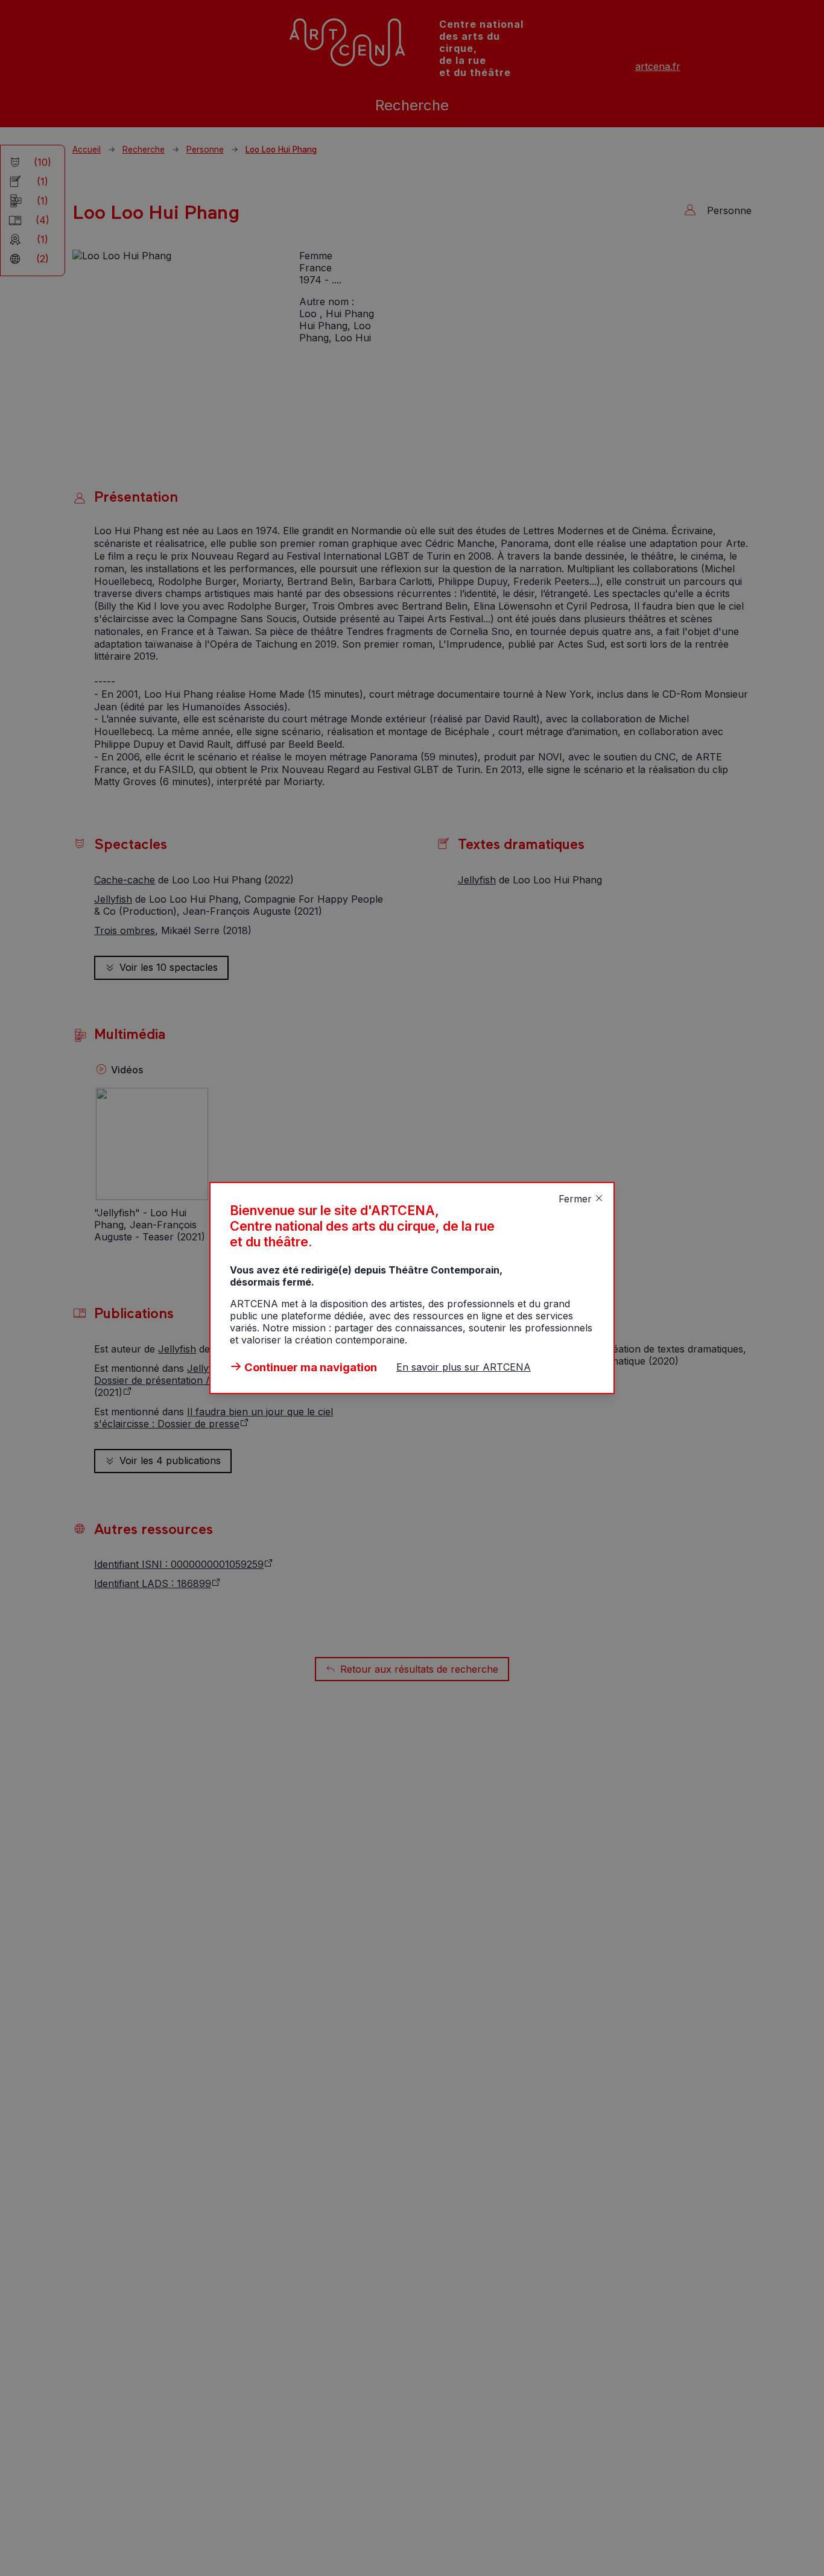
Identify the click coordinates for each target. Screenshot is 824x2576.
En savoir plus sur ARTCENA (464, 1367)
